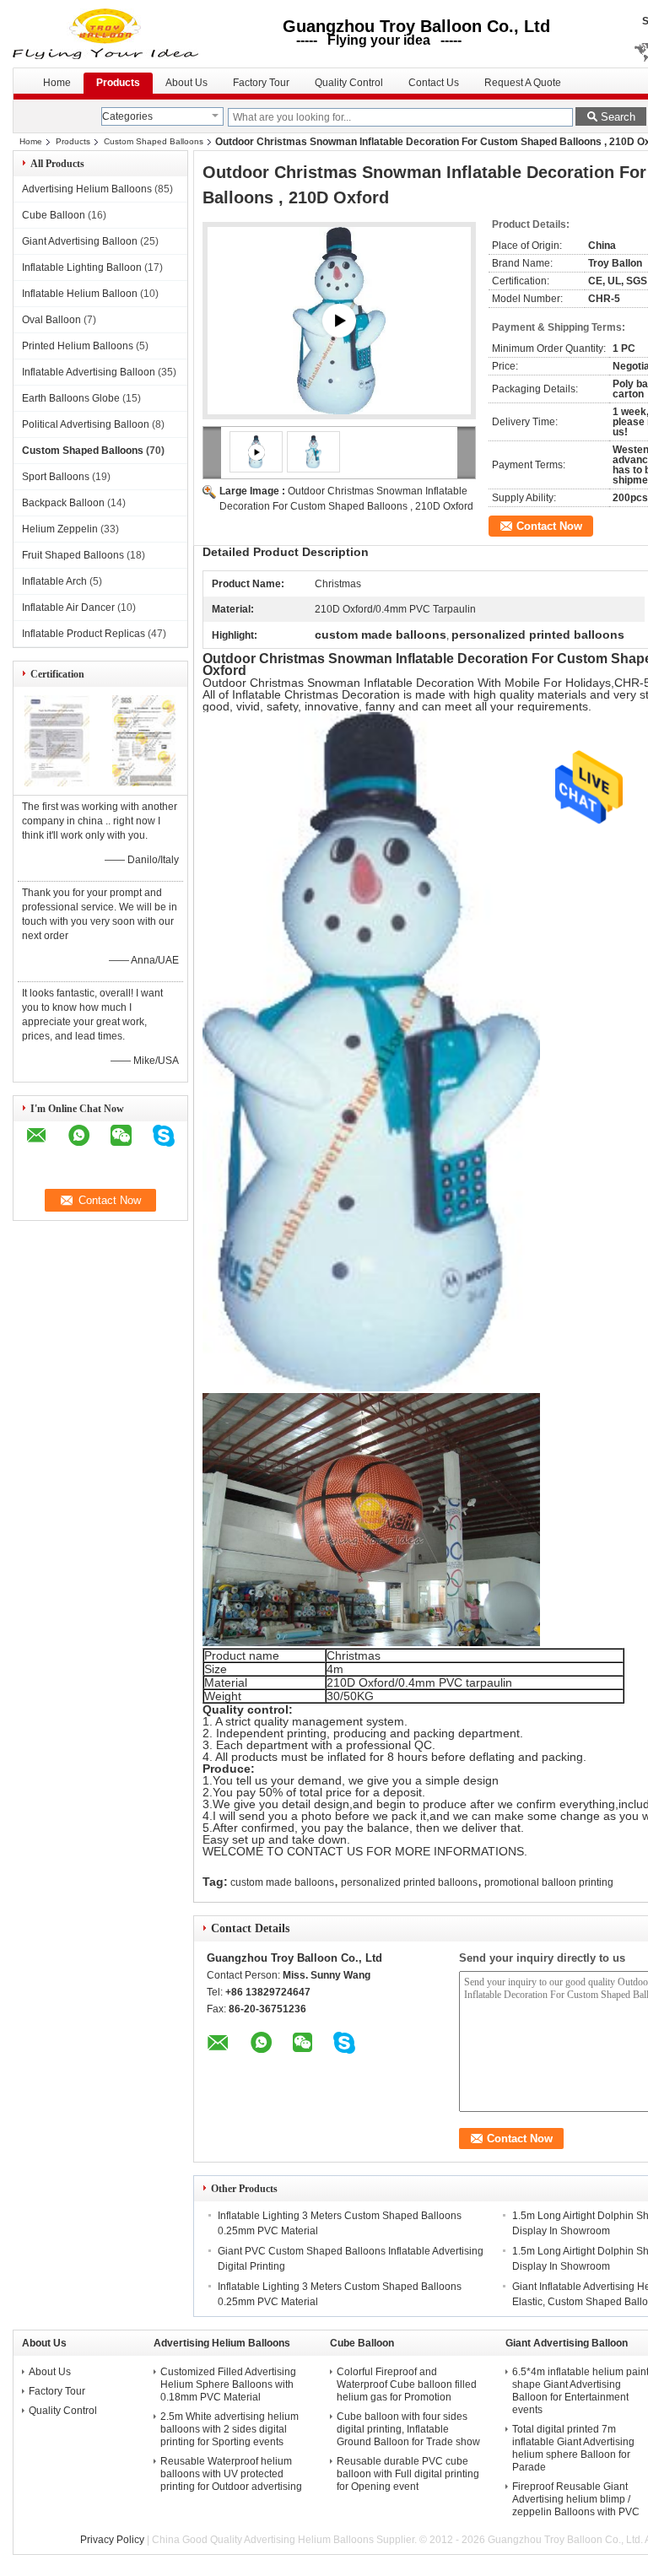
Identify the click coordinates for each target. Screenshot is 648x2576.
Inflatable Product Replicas (84, 634)
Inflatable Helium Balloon (80, 294)
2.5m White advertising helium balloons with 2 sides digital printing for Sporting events (229, 2429)
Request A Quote (523, 83)
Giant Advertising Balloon (80, 241)
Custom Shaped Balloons (154, 141)
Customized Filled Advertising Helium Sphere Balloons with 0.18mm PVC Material (228, 2384)
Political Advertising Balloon (86, 424)
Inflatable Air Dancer (68, 608)
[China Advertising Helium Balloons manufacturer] (107, 34)
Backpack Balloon (63, 503)
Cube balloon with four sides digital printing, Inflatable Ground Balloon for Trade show (408, 2429)
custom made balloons (282, 1882)
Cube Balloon (54, 215)
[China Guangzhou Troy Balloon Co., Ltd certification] (57, 783)
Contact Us (434, 83)
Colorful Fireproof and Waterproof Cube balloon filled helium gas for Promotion (407, 2384)
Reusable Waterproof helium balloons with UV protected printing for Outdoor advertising (231, 2474)
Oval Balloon (51, 320)
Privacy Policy (112, 2540)
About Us (186, 83)
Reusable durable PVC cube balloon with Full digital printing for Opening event (408, 2474)
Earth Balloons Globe (71, 398)
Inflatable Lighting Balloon (82, 267)
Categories (127, 116)
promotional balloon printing (549, 1882)
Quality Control (349, 83)
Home (57, 83)
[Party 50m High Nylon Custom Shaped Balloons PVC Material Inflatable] (339, 321)
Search (618, 117)
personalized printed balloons (409, 1882)
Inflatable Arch (54, 581)
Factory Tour (261, 83)
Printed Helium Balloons (78, 346)
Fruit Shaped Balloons (73, 555)
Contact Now (549, 526)
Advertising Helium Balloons (87, 189)
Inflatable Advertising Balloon (89, 372)
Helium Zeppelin (60, 529)
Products (118, 83)
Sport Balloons (56, 477)
